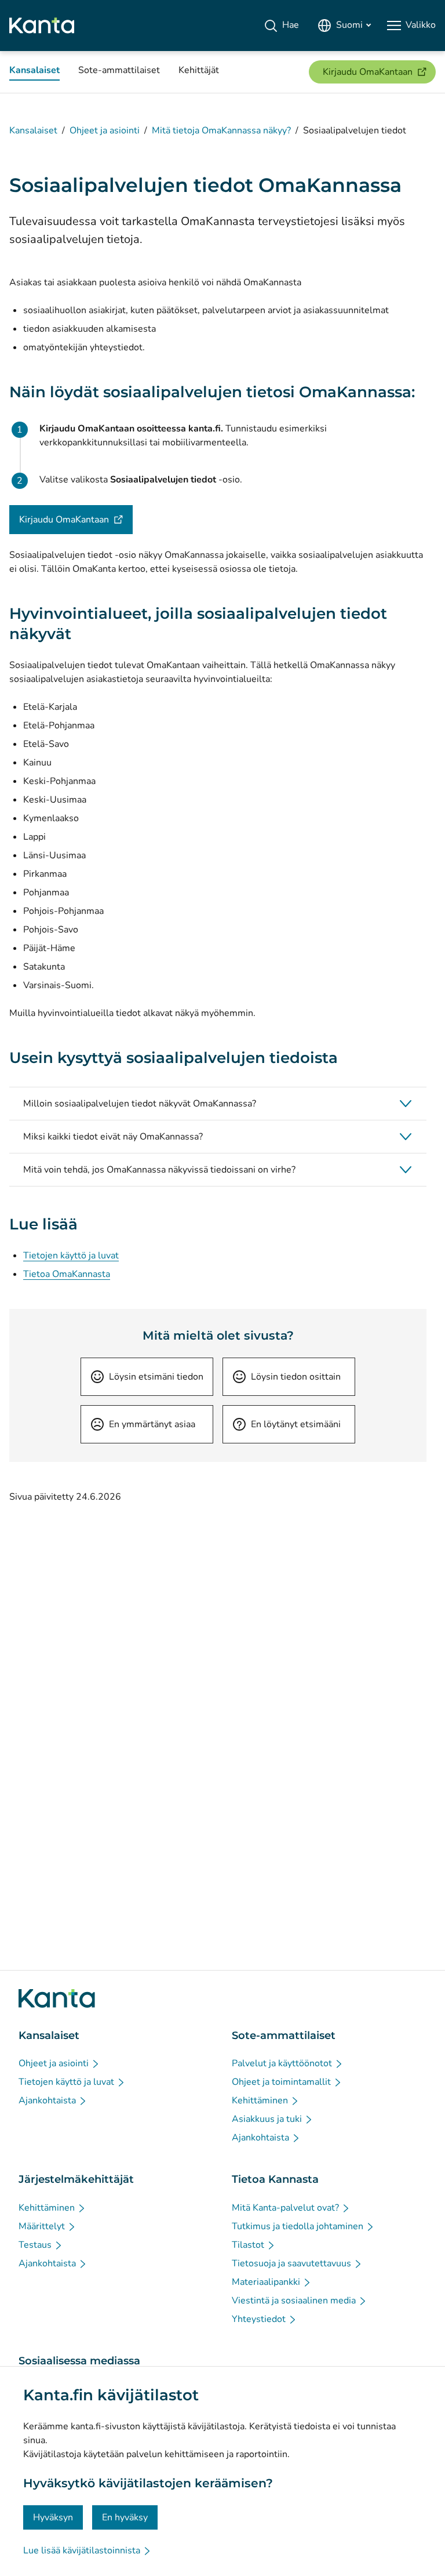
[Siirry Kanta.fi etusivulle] (57, 1998)
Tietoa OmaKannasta (67, 1274)
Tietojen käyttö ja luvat (71, 1256)
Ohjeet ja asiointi (105, 130)
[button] (218, 1104)
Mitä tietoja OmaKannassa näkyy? (221, 130)
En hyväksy (125, 2517)
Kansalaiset (33, 130)
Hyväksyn (53, 2517)
